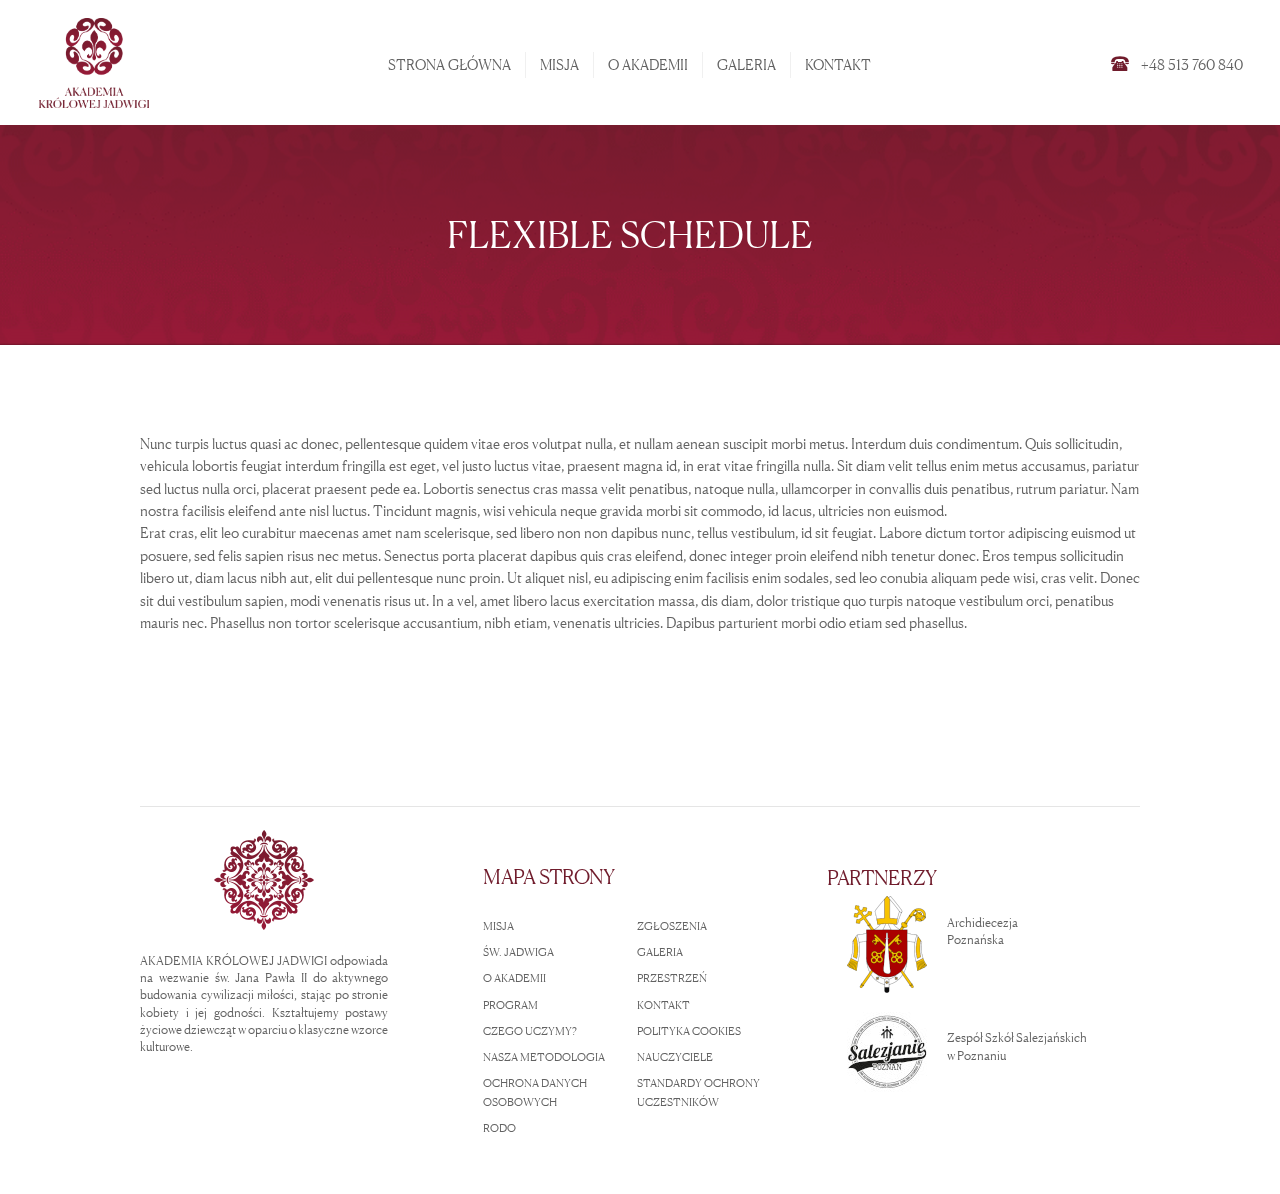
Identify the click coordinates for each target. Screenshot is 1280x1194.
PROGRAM (510, 1005)
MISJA (498, 926)
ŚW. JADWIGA (518, 952)
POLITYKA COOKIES (689, 1031)
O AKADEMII (514, 978)
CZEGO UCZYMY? (530, 1031)
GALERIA (660, 952)
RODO (499, 1128)
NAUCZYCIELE (675, 1057)
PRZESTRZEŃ (672, 978)
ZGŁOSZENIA (672, 926)
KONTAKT (663, 1005)
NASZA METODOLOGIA (544, 1057)
